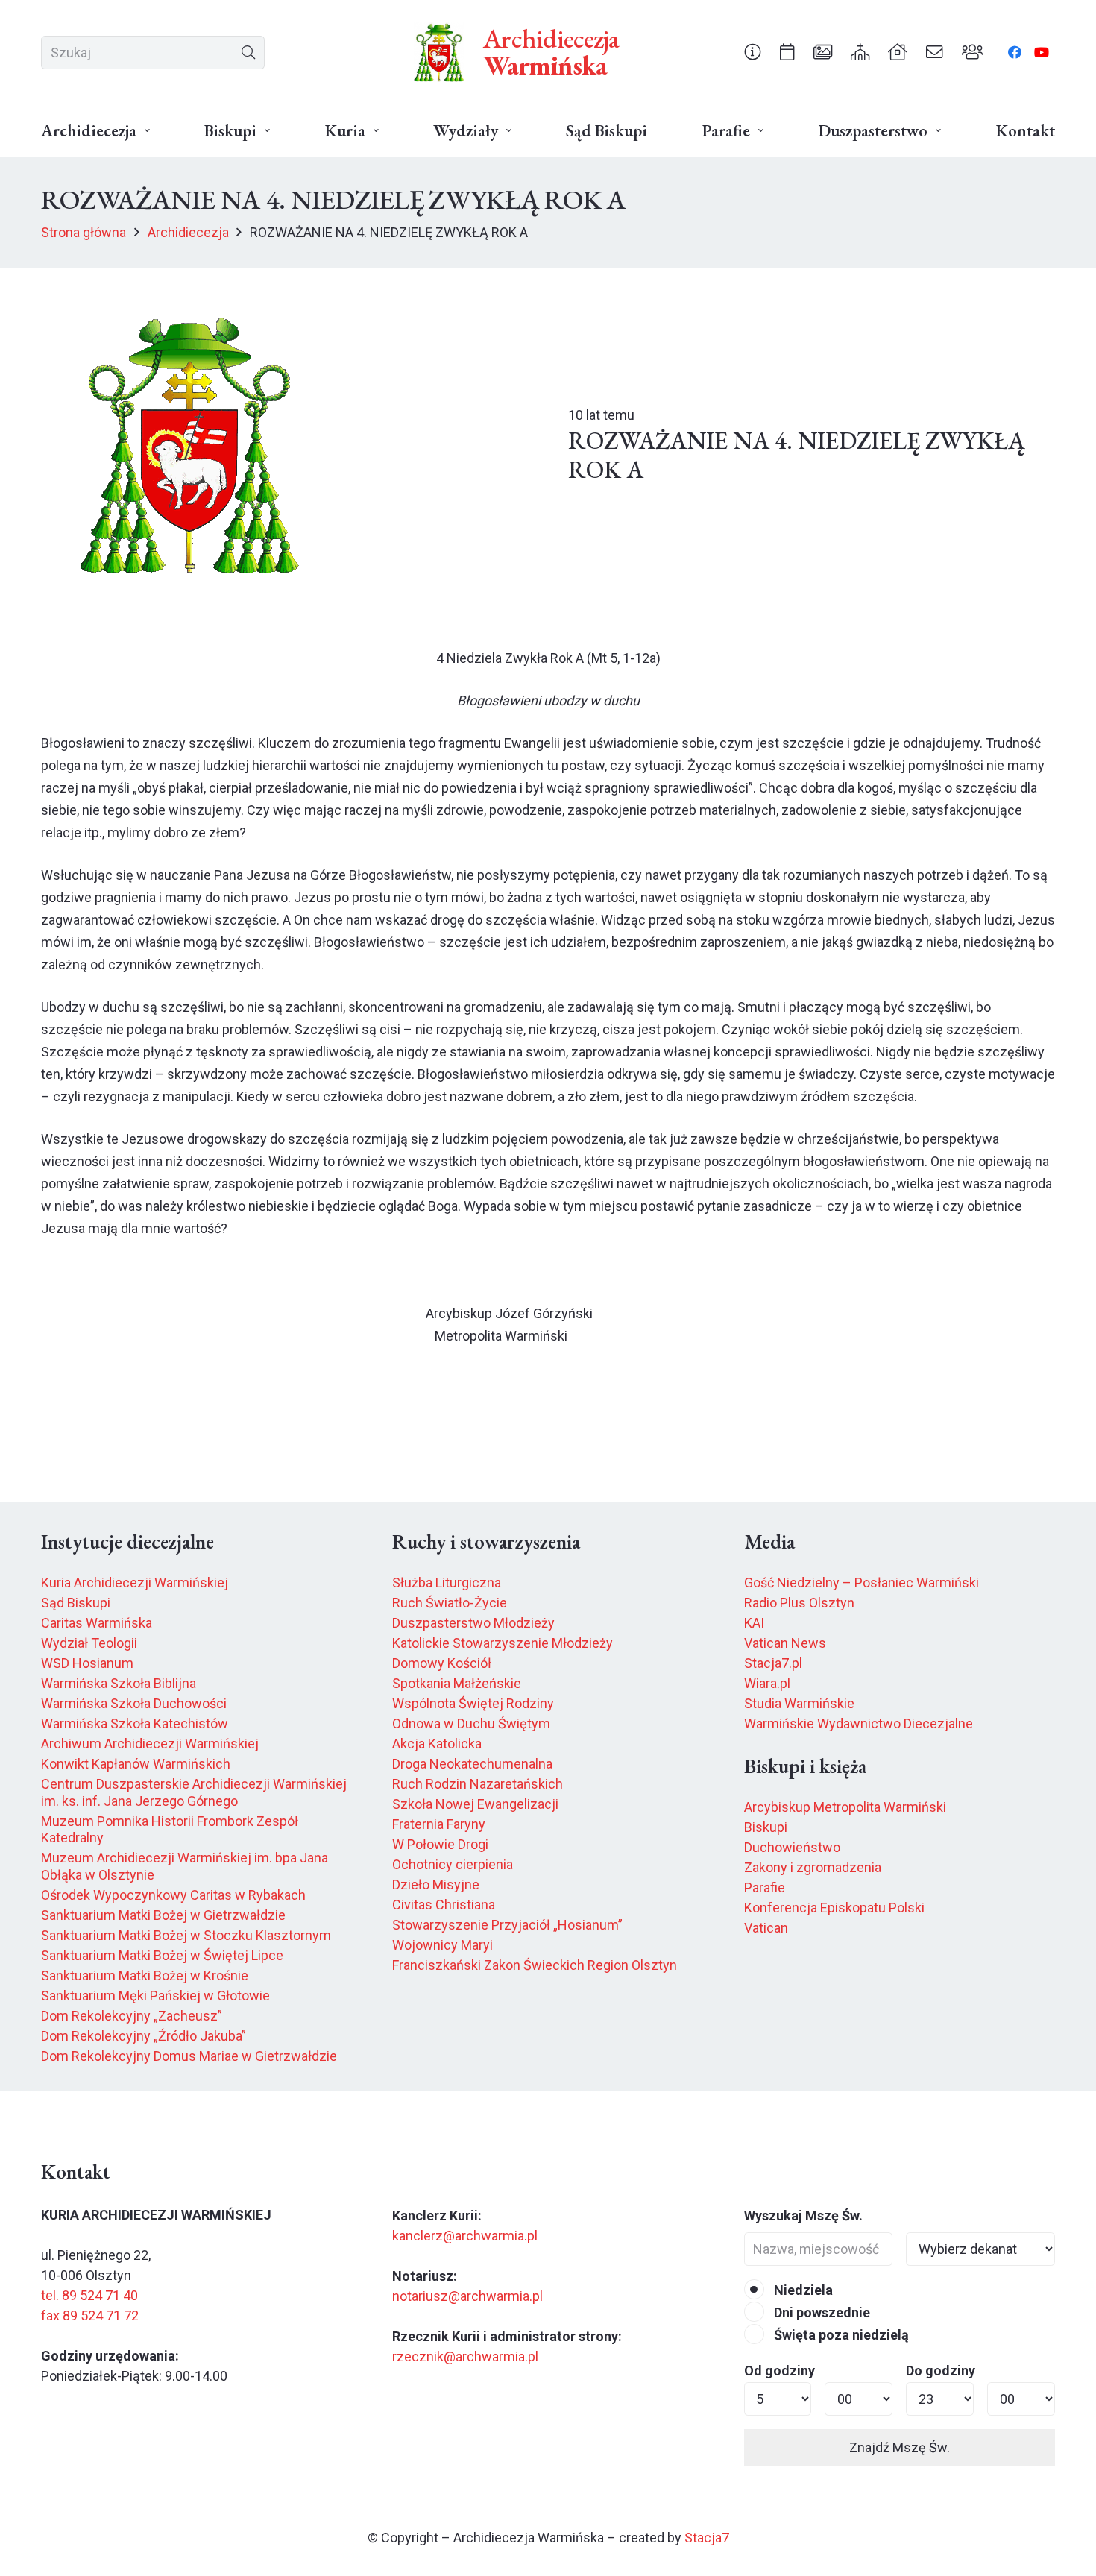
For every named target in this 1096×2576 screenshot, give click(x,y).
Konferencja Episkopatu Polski (834, 1908)
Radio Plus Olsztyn (799, 1603)
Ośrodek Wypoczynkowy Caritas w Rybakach (173, 1895)
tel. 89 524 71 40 (89, 2295)
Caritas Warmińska (97, 1623)
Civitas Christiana (444, 1905)
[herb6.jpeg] (439, 52)
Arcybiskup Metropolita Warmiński (845, 1807)
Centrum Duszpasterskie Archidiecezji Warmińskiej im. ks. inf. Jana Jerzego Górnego (194, 1792)
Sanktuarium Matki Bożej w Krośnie (145, 1975)
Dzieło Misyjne (436, 1884)
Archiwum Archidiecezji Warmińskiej (150, 1744)
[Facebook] (1015, 52)
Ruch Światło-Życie (450, 1603)
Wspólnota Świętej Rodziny (473, 1703)
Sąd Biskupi (76, 1603)
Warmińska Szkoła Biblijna (119, 1683)
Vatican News (785, 1643)
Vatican (766, 1928)
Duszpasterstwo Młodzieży (473, 1623)
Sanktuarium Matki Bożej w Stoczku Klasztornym (186, 1935)
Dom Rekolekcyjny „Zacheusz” (132, 2016)
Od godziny (780, 2371)
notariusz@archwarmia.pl (467, 2296)
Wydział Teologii (89, 1643)
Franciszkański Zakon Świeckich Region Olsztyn (535, 1965)
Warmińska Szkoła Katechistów (135, 1723)
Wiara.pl (767, 1683)
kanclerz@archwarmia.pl (465, 2236)
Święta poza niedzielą (840, 2335)
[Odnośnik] (753, 51)
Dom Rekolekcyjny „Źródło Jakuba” (144, 2036)
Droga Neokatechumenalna (472, 1764)
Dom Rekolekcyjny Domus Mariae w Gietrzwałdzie (189, 2056)
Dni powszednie (821, 2312)
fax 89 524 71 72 (90, 2315)
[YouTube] (1042, 52)
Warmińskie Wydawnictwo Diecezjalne (859, 1723)
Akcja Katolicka (437, 1744)
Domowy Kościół (442, 1663)
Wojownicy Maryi (443, 1945)
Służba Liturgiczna (447, 1583)
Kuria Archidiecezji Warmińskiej (135, 1583)
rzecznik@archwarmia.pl (465, 2356)
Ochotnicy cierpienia (453, 1864)
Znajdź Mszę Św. (900, 2447)
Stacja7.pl (773, 1663)
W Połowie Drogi (440, 1844)
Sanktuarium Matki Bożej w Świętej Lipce (162, 1955)
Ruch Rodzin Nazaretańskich (478, 1784)
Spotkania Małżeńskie (457, 1683)
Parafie (765, 1887)
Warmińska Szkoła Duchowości (134, 1703)
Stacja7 (707, 2538)
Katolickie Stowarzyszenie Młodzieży (503, 1643)
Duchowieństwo (792, 1847)
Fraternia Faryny (439, 1824)
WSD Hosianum (87, 1663)
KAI (754, 1623)
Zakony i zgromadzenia (813, 1867)
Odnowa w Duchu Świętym (471, 1723)
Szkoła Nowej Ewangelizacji (475, 1804)
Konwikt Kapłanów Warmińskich (136, 1764)
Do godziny (941, 2371)
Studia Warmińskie (799, 1703)
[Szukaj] (248, 53)
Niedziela (802, 2290)
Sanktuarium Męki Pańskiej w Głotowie (155, 1996)
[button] (147, 131)
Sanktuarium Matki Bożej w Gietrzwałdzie (163, 1915)
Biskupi (766, 1827)
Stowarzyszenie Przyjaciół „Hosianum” (507, 1925)
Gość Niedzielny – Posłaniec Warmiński (862, 1583)
